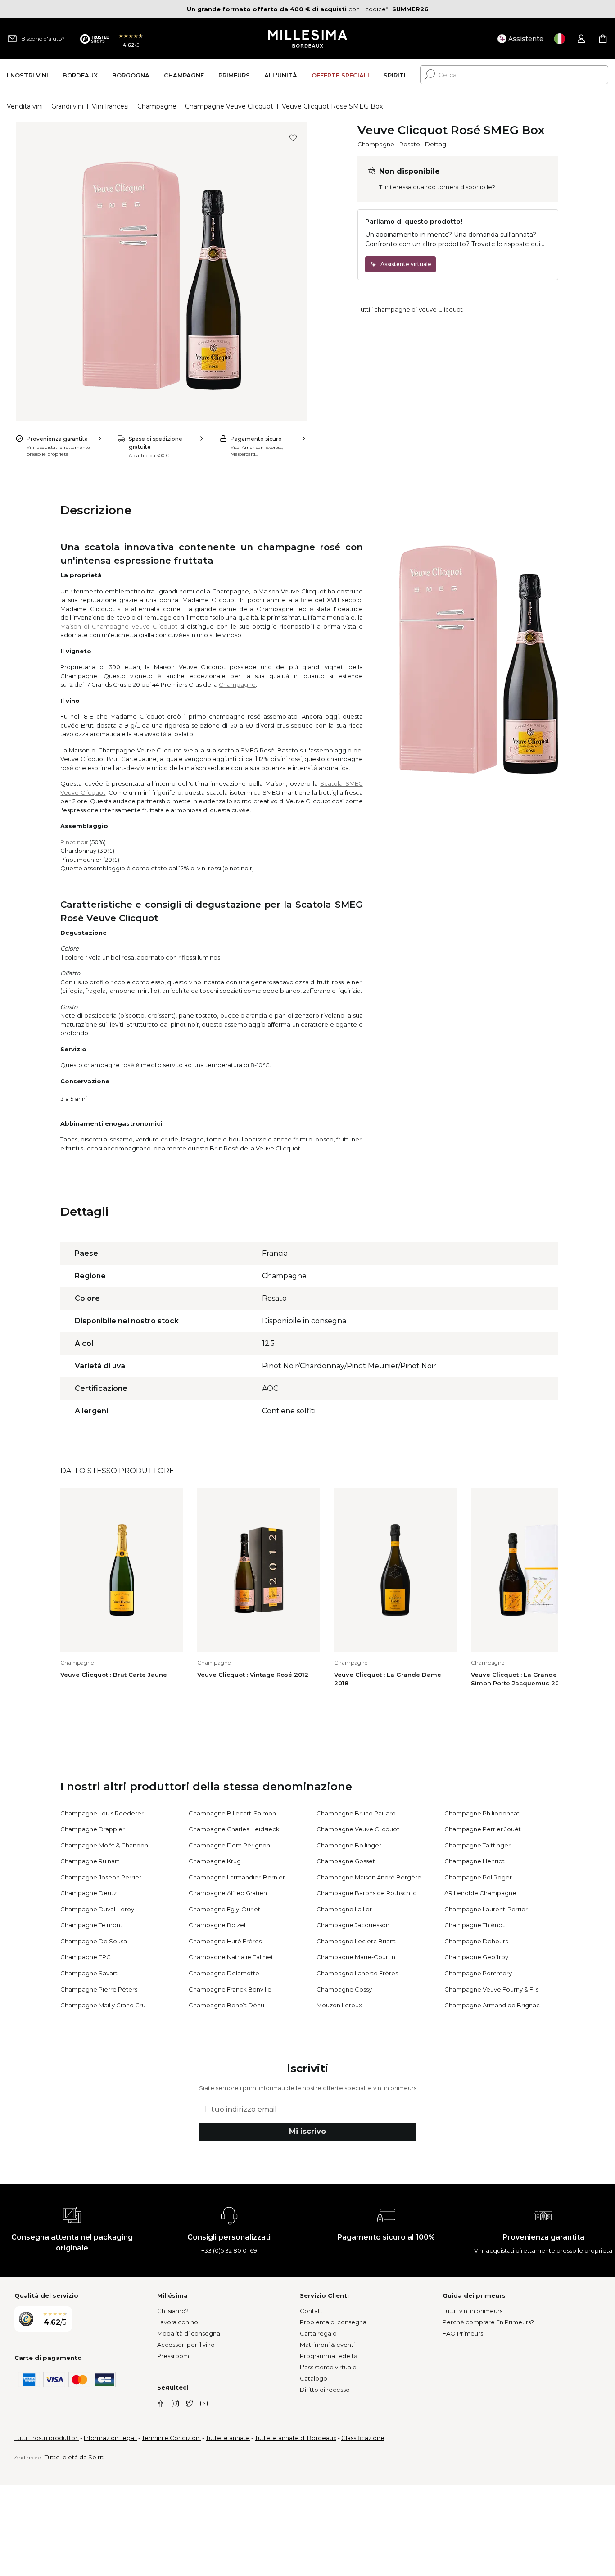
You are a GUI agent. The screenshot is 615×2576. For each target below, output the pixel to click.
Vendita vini (25, 106)
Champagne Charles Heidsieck (234, 1829)
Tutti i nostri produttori (47, 2438)
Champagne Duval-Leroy (97, 1909)
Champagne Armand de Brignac (492, 2005)
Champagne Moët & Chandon (104, 1845)
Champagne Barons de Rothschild (367, 1893)
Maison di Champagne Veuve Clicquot (119, 626)
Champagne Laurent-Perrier (486, 1909)
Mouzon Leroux (339, 2005)
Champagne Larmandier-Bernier (237, 1877)
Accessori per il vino (186, 2345)
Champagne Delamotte (224, 1973)
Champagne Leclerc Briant (356, 1941)
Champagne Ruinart (90, 1861)
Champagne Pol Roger (478, 1877)
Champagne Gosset (346, 1861)
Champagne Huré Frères (225, 1941)
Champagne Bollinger (349, 1845)
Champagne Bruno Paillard (356, 1813)
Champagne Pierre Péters (99, 1989)
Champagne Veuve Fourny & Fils (491, 1989)
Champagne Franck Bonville (230, 1989)
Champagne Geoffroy (476, 1957)
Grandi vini (67, 106)
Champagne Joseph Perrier (101, 1877)
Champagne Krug (215, 1861)
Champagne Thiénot (475, 1925)
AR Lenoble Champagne (480, 1893)
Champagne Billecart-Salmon (232, 1813)
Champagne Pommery (478, 1973)
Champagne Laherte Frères (357, 1973)
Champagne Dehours (476, 1941)
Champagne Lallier (344, 1909)
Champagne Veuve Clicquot (229, 106)
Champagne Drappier (93, 1829)
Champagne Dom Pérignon (229, 1845)
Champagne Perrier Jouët (483, 1829)
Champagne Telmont (91, 1925)
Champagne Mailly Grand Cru (103, 2005)
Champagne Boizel (217, 1925)
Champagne (157, 106)
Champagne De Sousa (94, 1941)
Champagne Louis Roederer (102, 1813)
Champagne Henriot (475, 1861)
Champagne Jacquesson (353, 1925)
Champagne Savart (89, 1973)
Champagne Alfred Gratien (228, 1893)
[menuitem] (27, 75)
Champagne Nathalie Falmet (231, 1957)
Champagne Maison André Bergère (369, 1877)
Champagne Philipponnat (482, 1813)
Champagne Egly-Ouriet (224, 1909)
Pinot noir (74, 842)
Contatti (312, 2311)
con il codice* (287, 9)
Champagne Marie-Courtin (356, 1957)
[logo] (308, 39)
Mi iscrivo (307, 2131)
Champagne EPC (86, 1957)
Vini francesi (110, 106)
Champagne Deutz (88, 1893)
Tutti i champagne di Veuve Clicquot (410, 309)
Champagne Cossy (344, 1989)
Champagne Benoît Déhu (226, 2005)
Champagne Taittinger (477, 1845)
